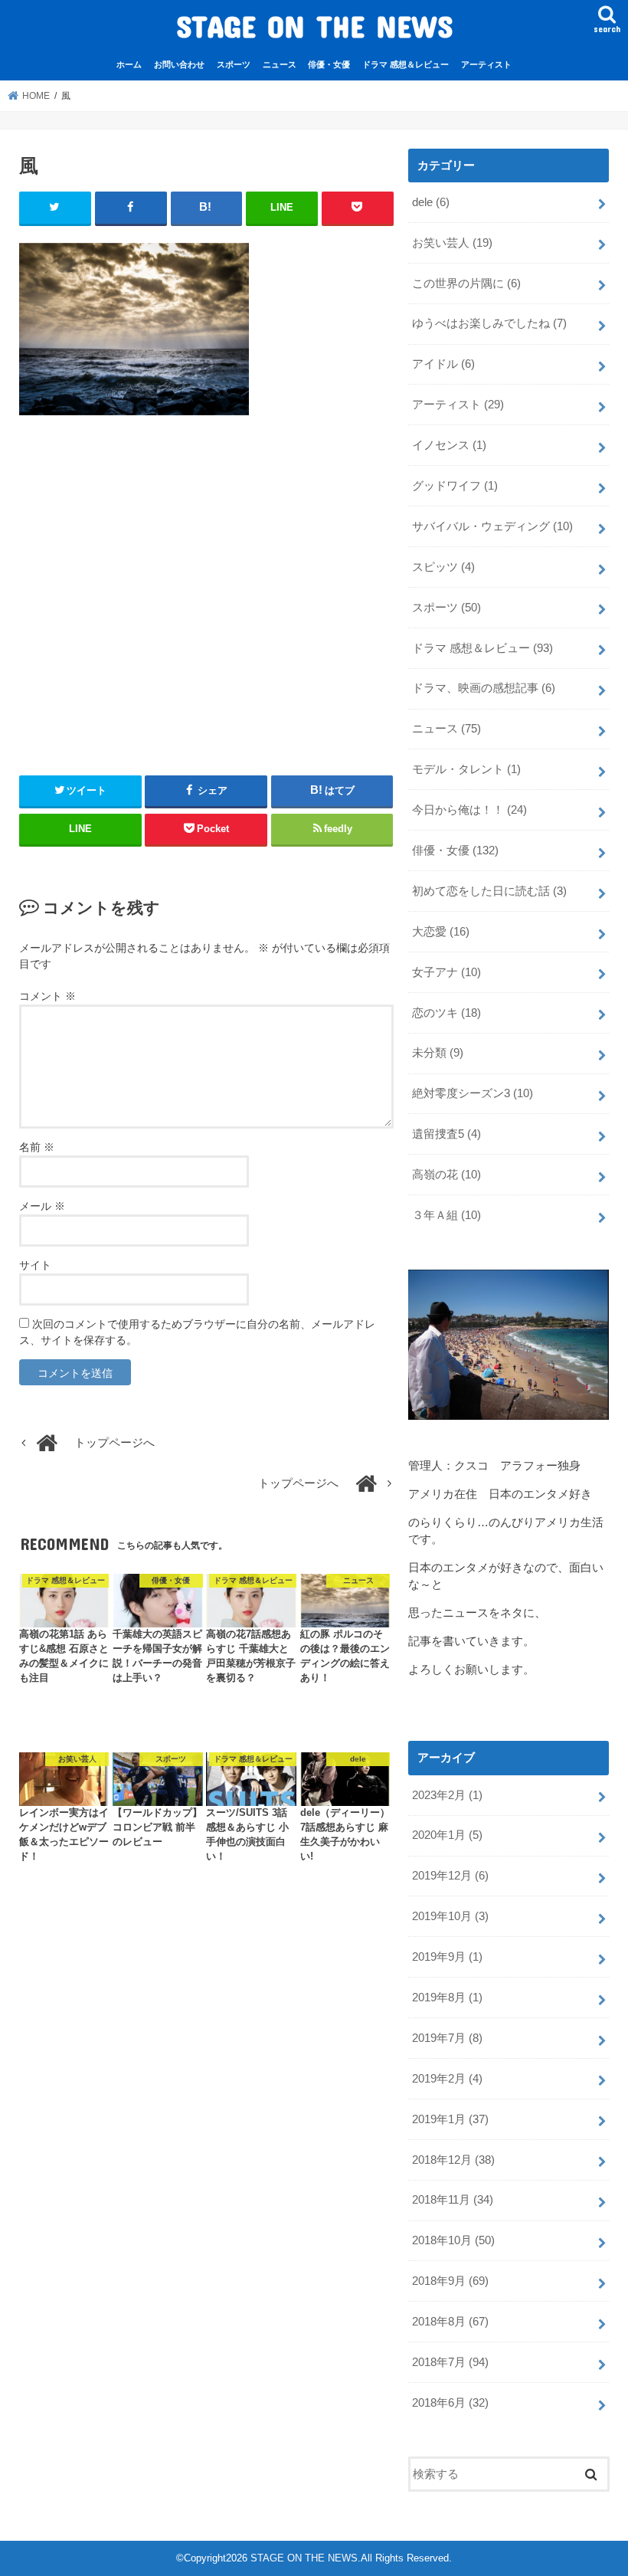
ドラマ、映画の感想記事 (484, 688)
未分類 (438, 1053)
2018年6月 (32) (450, 2403)
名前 (37, 1147)
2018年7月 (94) (450, 2362)
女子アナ (446, 972)
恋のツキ (446, 1013)
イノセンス (449, 445)
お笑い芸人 (452, 243)
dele (431, 202)
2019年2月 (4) (447, 2079)
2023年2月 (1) (447, 1795)
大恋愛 (441, 932)
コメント (47, 996)
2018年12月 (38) (453, 2160)
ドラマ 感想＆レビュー (406, 64)
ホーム (129, 64)
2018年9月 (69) (450, 2281)
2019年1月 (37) (450, 2119)
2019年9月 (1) (447, 1957)
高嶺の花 (446, 1175)
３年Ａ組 (446, 1215)
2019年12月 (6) (450, 1876)
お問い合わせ (179, 64)
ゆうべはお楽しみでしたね (489, 323)
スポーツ (234, 64)
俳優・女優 (329, 64)
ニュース (280, 64)
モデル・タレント (466, 769)
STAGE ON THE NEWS (314, 26)
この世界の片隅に (466, 283)
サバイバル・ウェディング (492, 526)
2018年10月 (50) (453, 2240)
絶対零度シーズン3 (473, 1093)
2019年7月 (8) (447, 2038)
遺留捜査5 (446, 1134)
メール (42, 1206)
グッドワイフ (455, 486)
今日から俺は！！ (469, 810)
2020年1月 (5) (447, 1835)
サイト (35, 1265)
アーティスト (486, 64)
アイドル (443, 364)
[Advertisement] (206, 589)
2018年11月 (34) (453, 2200)
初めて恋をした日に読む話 (489, 891)
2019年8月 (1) (447, 1998)
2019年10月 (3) (450, 1916)
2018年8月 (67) (450, 2322)
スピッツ (443, 567)
